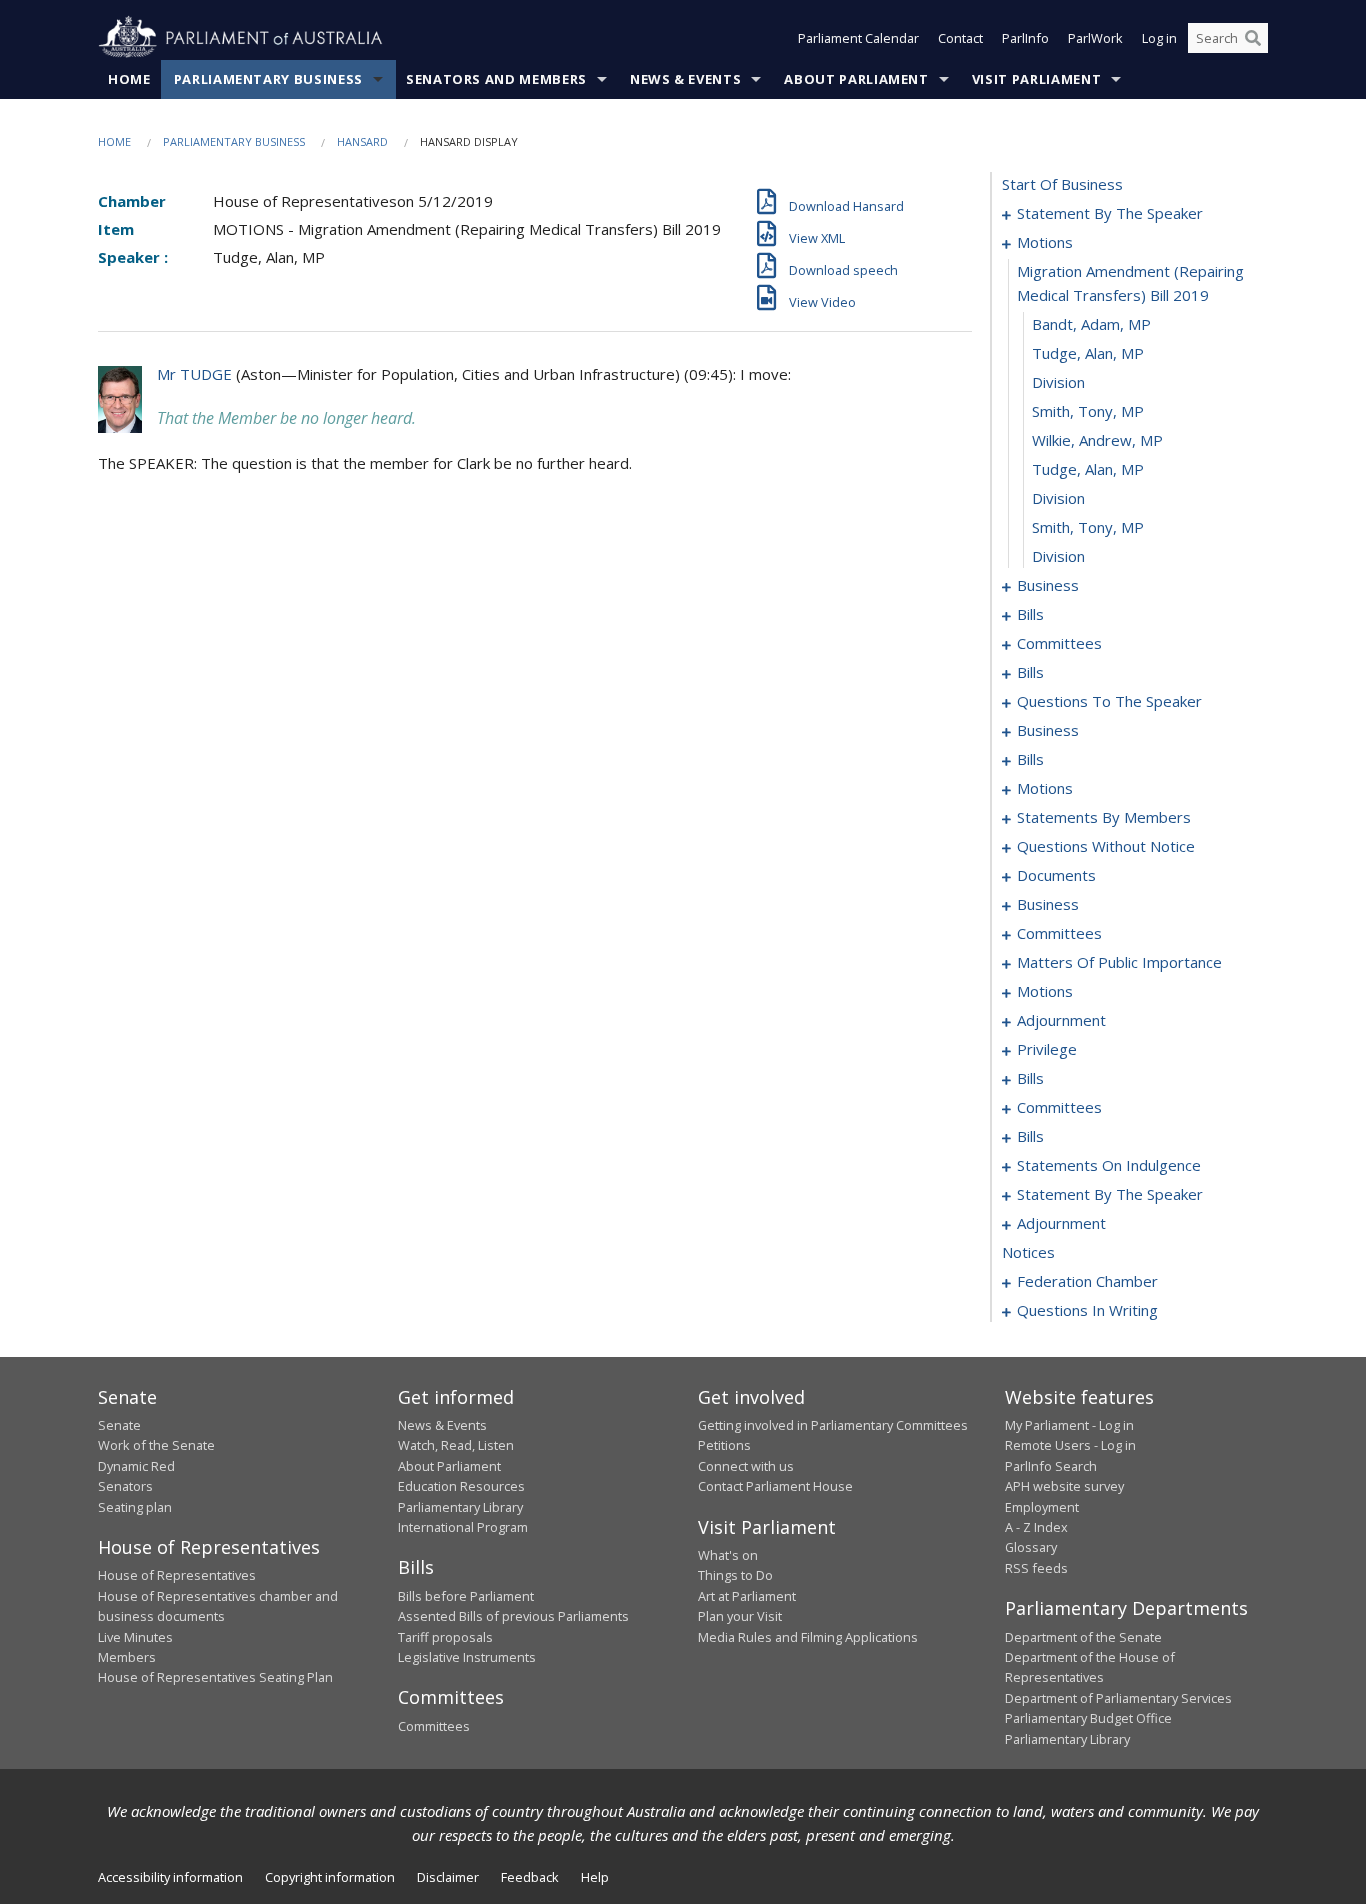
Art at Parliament (747, 1596)
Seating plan (135, 1507)
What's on (728, 1555)
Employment (1042, 1507)
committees (1059, 643)
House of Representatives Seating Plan (215, 1677)
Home (129, 79)
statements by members (1104, 817)
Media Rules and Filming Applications (808, 1637)
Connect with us (746, 1466)
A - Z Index (1036, 1527)
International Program (463, 1527)
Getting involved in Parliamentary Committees (833, 1425)
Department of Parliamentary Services (1118, 1698)
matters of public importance (1119, 962)
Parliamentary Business (268, 79)
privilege (1047, 1049)
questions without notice (1106, 846)
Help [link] (595, 1877)
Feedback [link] (530, 1877)
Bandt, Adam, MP (1091, 324)
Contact (960, 38)
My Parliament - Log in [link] (1069, 1425)
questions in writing (1087, 1310)
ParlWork (1095, 38)
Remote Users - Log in (1070, 1445)
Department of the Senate (1083, 1637)
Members (127, 1657)
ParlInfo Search (1051, 1466)
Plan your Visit (740, 1616)
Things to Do (735, 1575)
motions (1045, 242)
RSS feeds (1036, 1568)
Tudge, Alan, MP (1088, 353)
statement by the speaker (1110, 213)
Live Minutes (135, 1637)
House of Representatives (177, 1575)
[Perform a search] (1253, 38)
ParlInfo (1025, 38)
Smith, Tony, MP (1088, 411)
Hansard (362, 141)
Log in (1159, 38)
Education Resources (461, 1486)
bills (1030, 614)
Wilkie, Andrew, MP (1097, 440)
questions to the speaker (1109, 701)
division (1058, 382)
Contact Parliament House (775, 1486)
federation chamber (1087, 1281)
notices (1028, 1252)
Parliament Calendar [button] (858, 38)
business (1048, 585)
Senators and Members (496, 79)
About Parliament (856, 79)
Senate (119, 1425)
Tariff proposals (445, 1637)
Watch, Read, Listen (456, 1445)
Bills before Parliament (466, 1596)
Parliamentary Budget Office (1088, 1718)
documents (1056, 875)
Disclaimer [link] (448, 1877)
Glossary (1031, 1547)
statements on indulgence (1109, 1165)
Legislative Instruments (467, 1657)
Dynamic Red (136, 1466)
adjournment (1061, 1020)
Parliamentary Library (460, 1507)
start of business (1062, 184)
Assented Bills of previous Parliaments (513, 1616)
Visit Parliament (1036, 79)
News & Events (685, 79)
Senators (125, 1486)
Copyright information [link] (330, 1877)
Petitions (724, 1445)
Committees (434, 1726)
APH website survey (1064, 1486)
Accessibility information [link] (170, 1877)
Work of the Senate (156, 1445)
